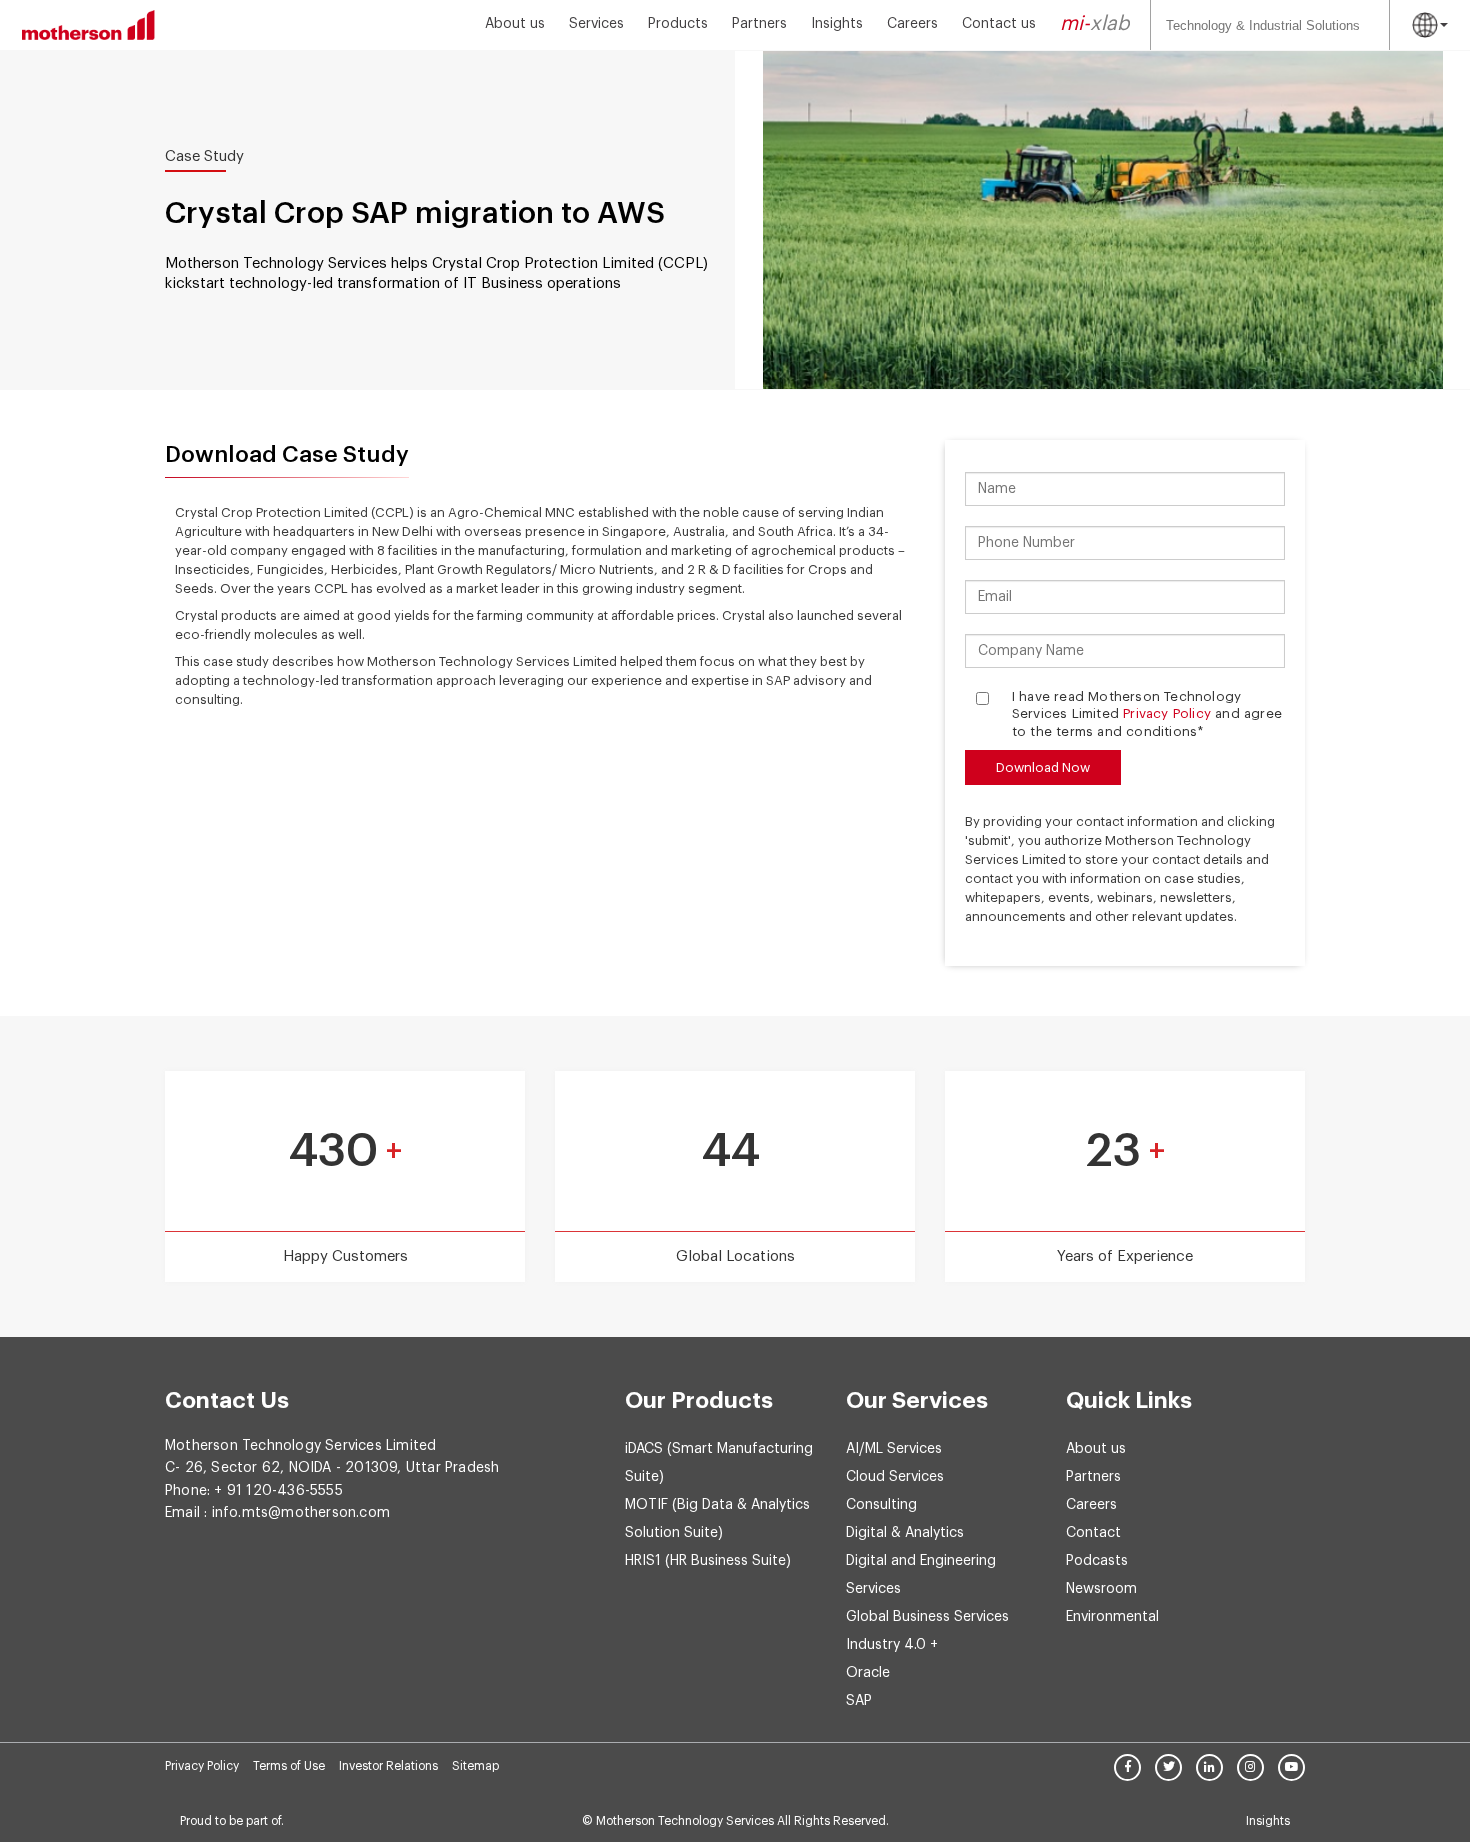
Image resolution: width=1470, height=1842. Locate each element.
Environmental (1112, 1617)
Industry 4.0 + (892, 1645)
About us (515, 24)
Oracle (868, 1673)
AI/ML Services (894, 1449)
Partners (759, 24)
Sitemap (475, 1766)
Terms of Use (289, 1766)
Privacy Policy (1167, 713)
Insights (837, 24)
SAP (859, 1701)
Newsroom (1101, 1589)
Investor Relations (388, 1766)
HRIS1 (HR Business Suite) (708, 1561)
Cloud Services (895, 1477)
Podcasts (1097, 1561)
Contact (1093, 1533)
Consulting (881, 1505)
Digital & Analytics (905, 1533)
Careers (912, 24)
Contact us (999, 24)
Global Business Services (927, 1617)
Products (678, 24)
